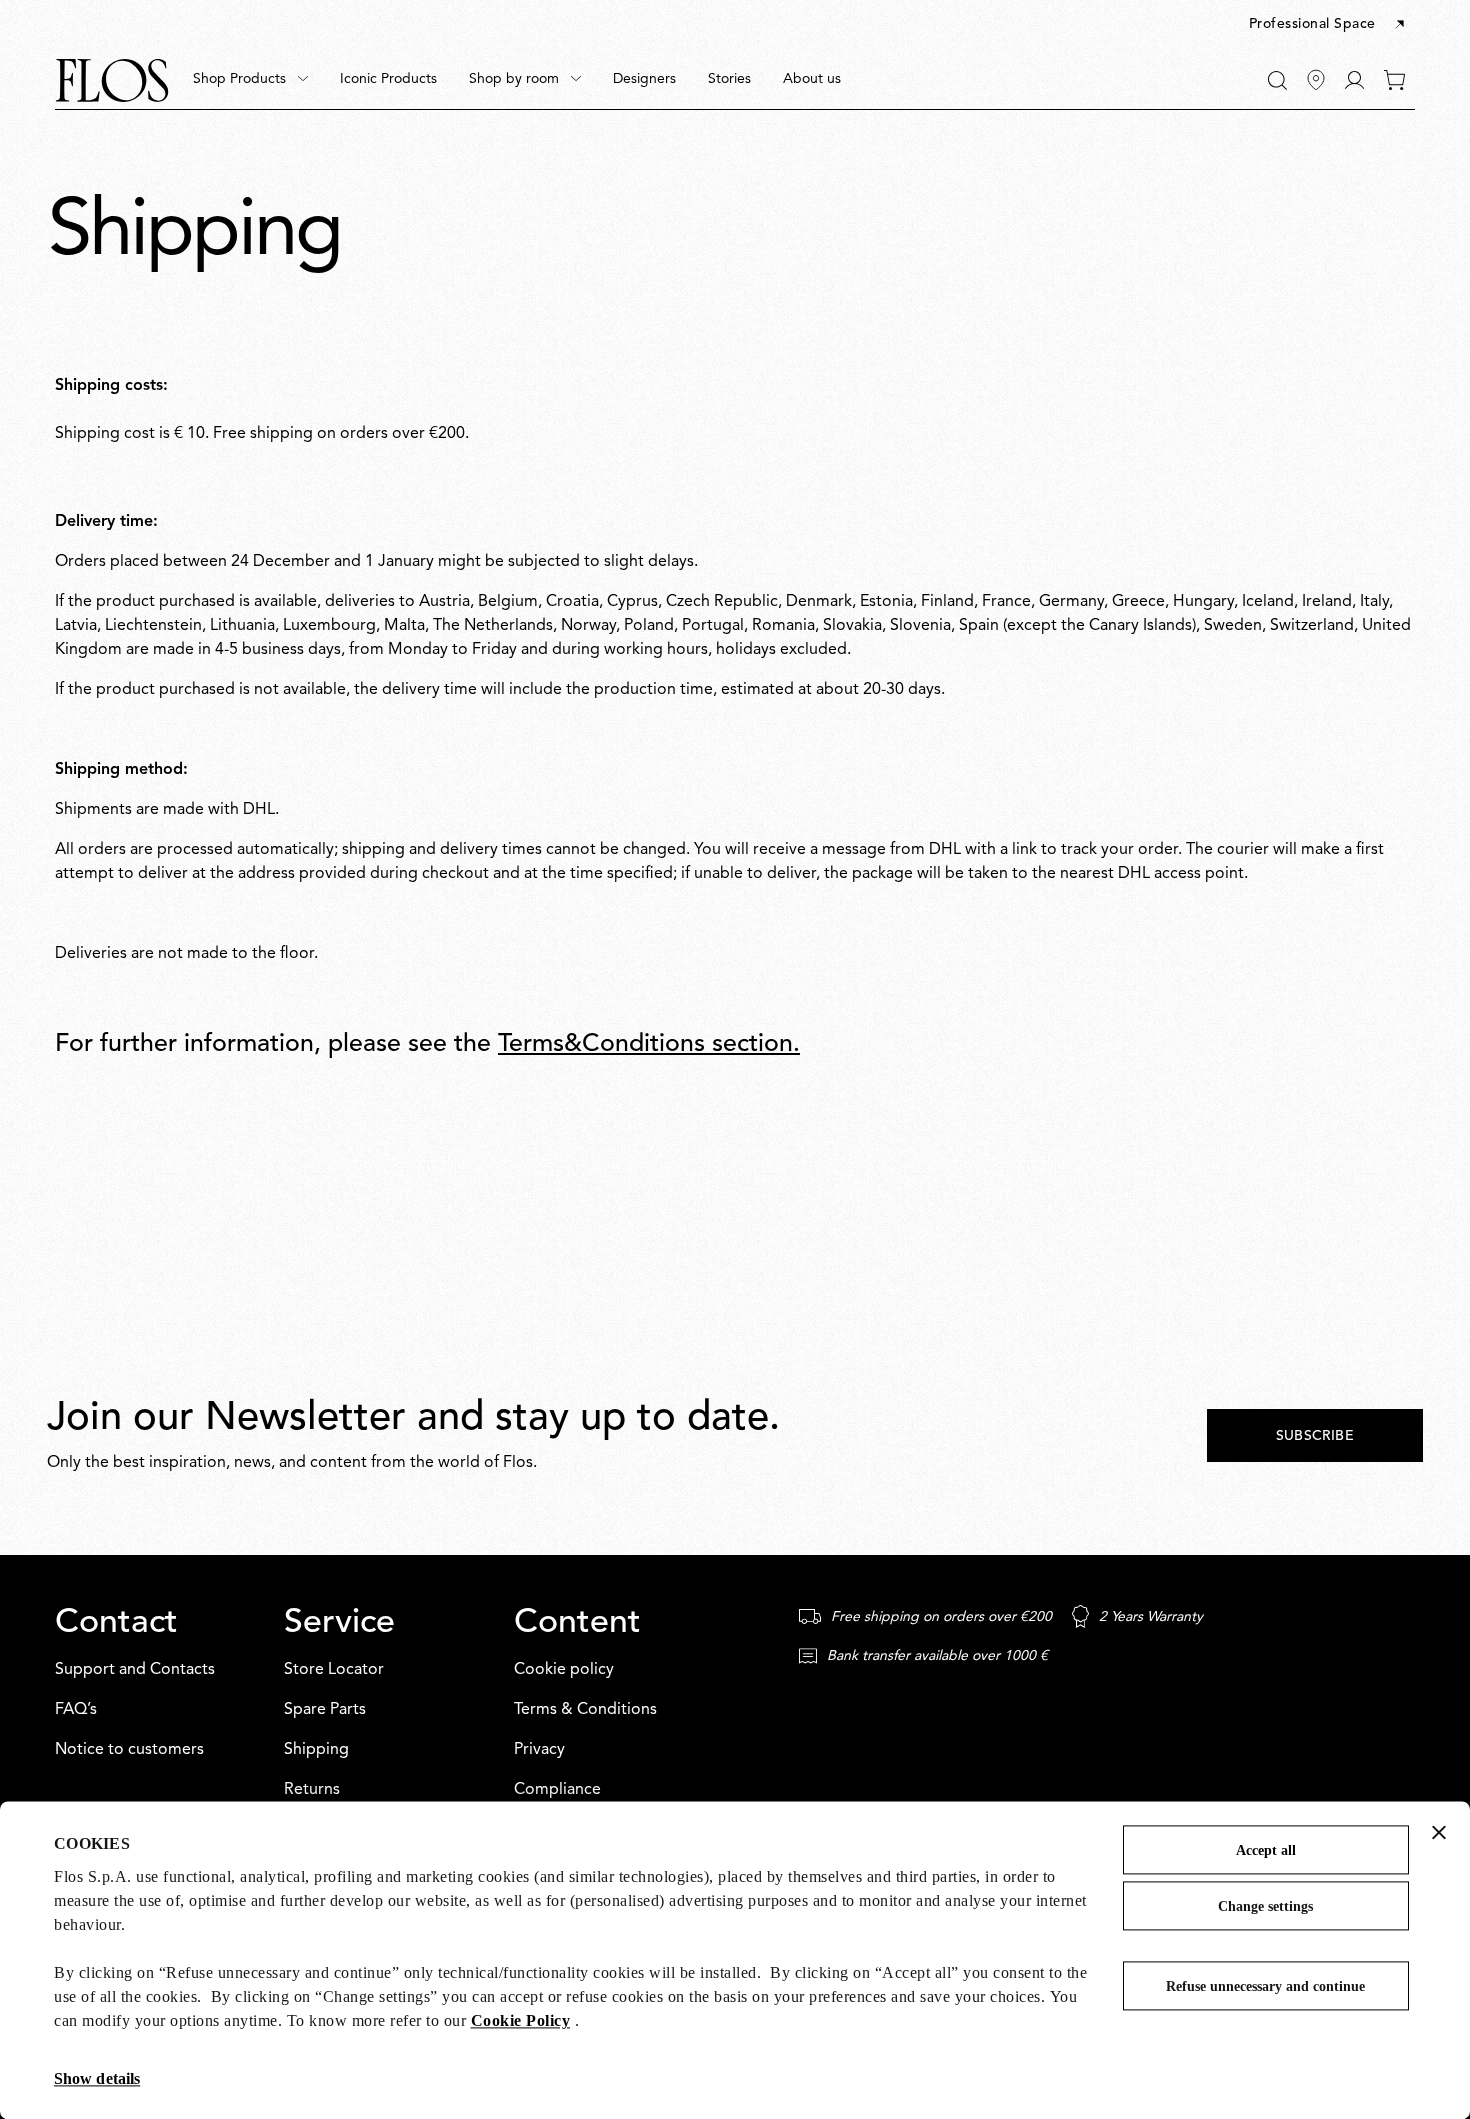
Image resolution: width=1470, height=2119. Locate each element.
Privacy (539, 1750)
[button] (1328, 25)
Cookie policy (564, 1670)
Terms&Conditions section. (649, 1044)
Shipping (316, 1750)
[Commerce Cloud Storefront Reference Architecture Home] (112, 80)
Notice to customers (129, 1750)
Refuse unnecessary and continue (1265, 1986)
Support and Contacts (135, 1670)
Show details (97, 2078)
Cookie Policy (521, 2020)
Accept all (1266, 1850)
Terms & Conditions (585, 1710)
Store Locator (334, 1670)
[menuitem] (250, 80)
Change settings (1265, 1906)
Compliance (557, 1790)
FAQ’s (76, 1710)
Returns (312, 1790)
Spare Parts (325, 1710)
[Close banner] (1439, 1832)
